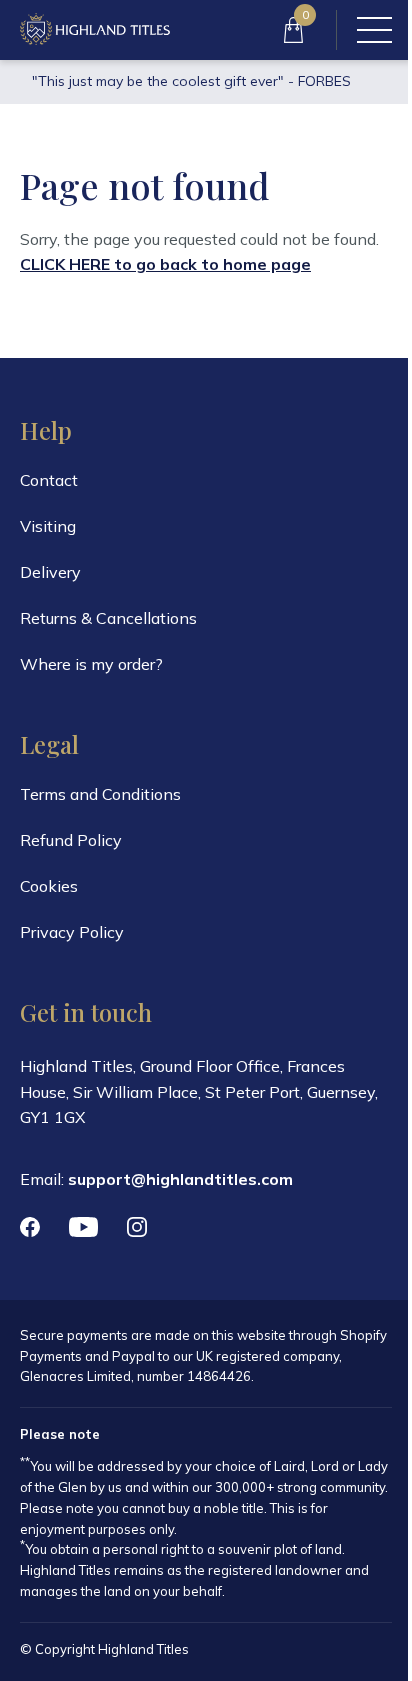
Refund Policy (71, 840)
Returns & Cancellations (108, 618)
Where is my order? (91, 664)
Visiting (48, 526)
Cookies (49, 886)
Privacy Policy (72, 932)
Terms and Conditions (100, 794)
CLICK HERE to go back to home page (165, 264)
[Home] (95, 30)
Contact (49, 480)
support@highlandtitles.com (180, 1179)
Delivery (50, 572)
